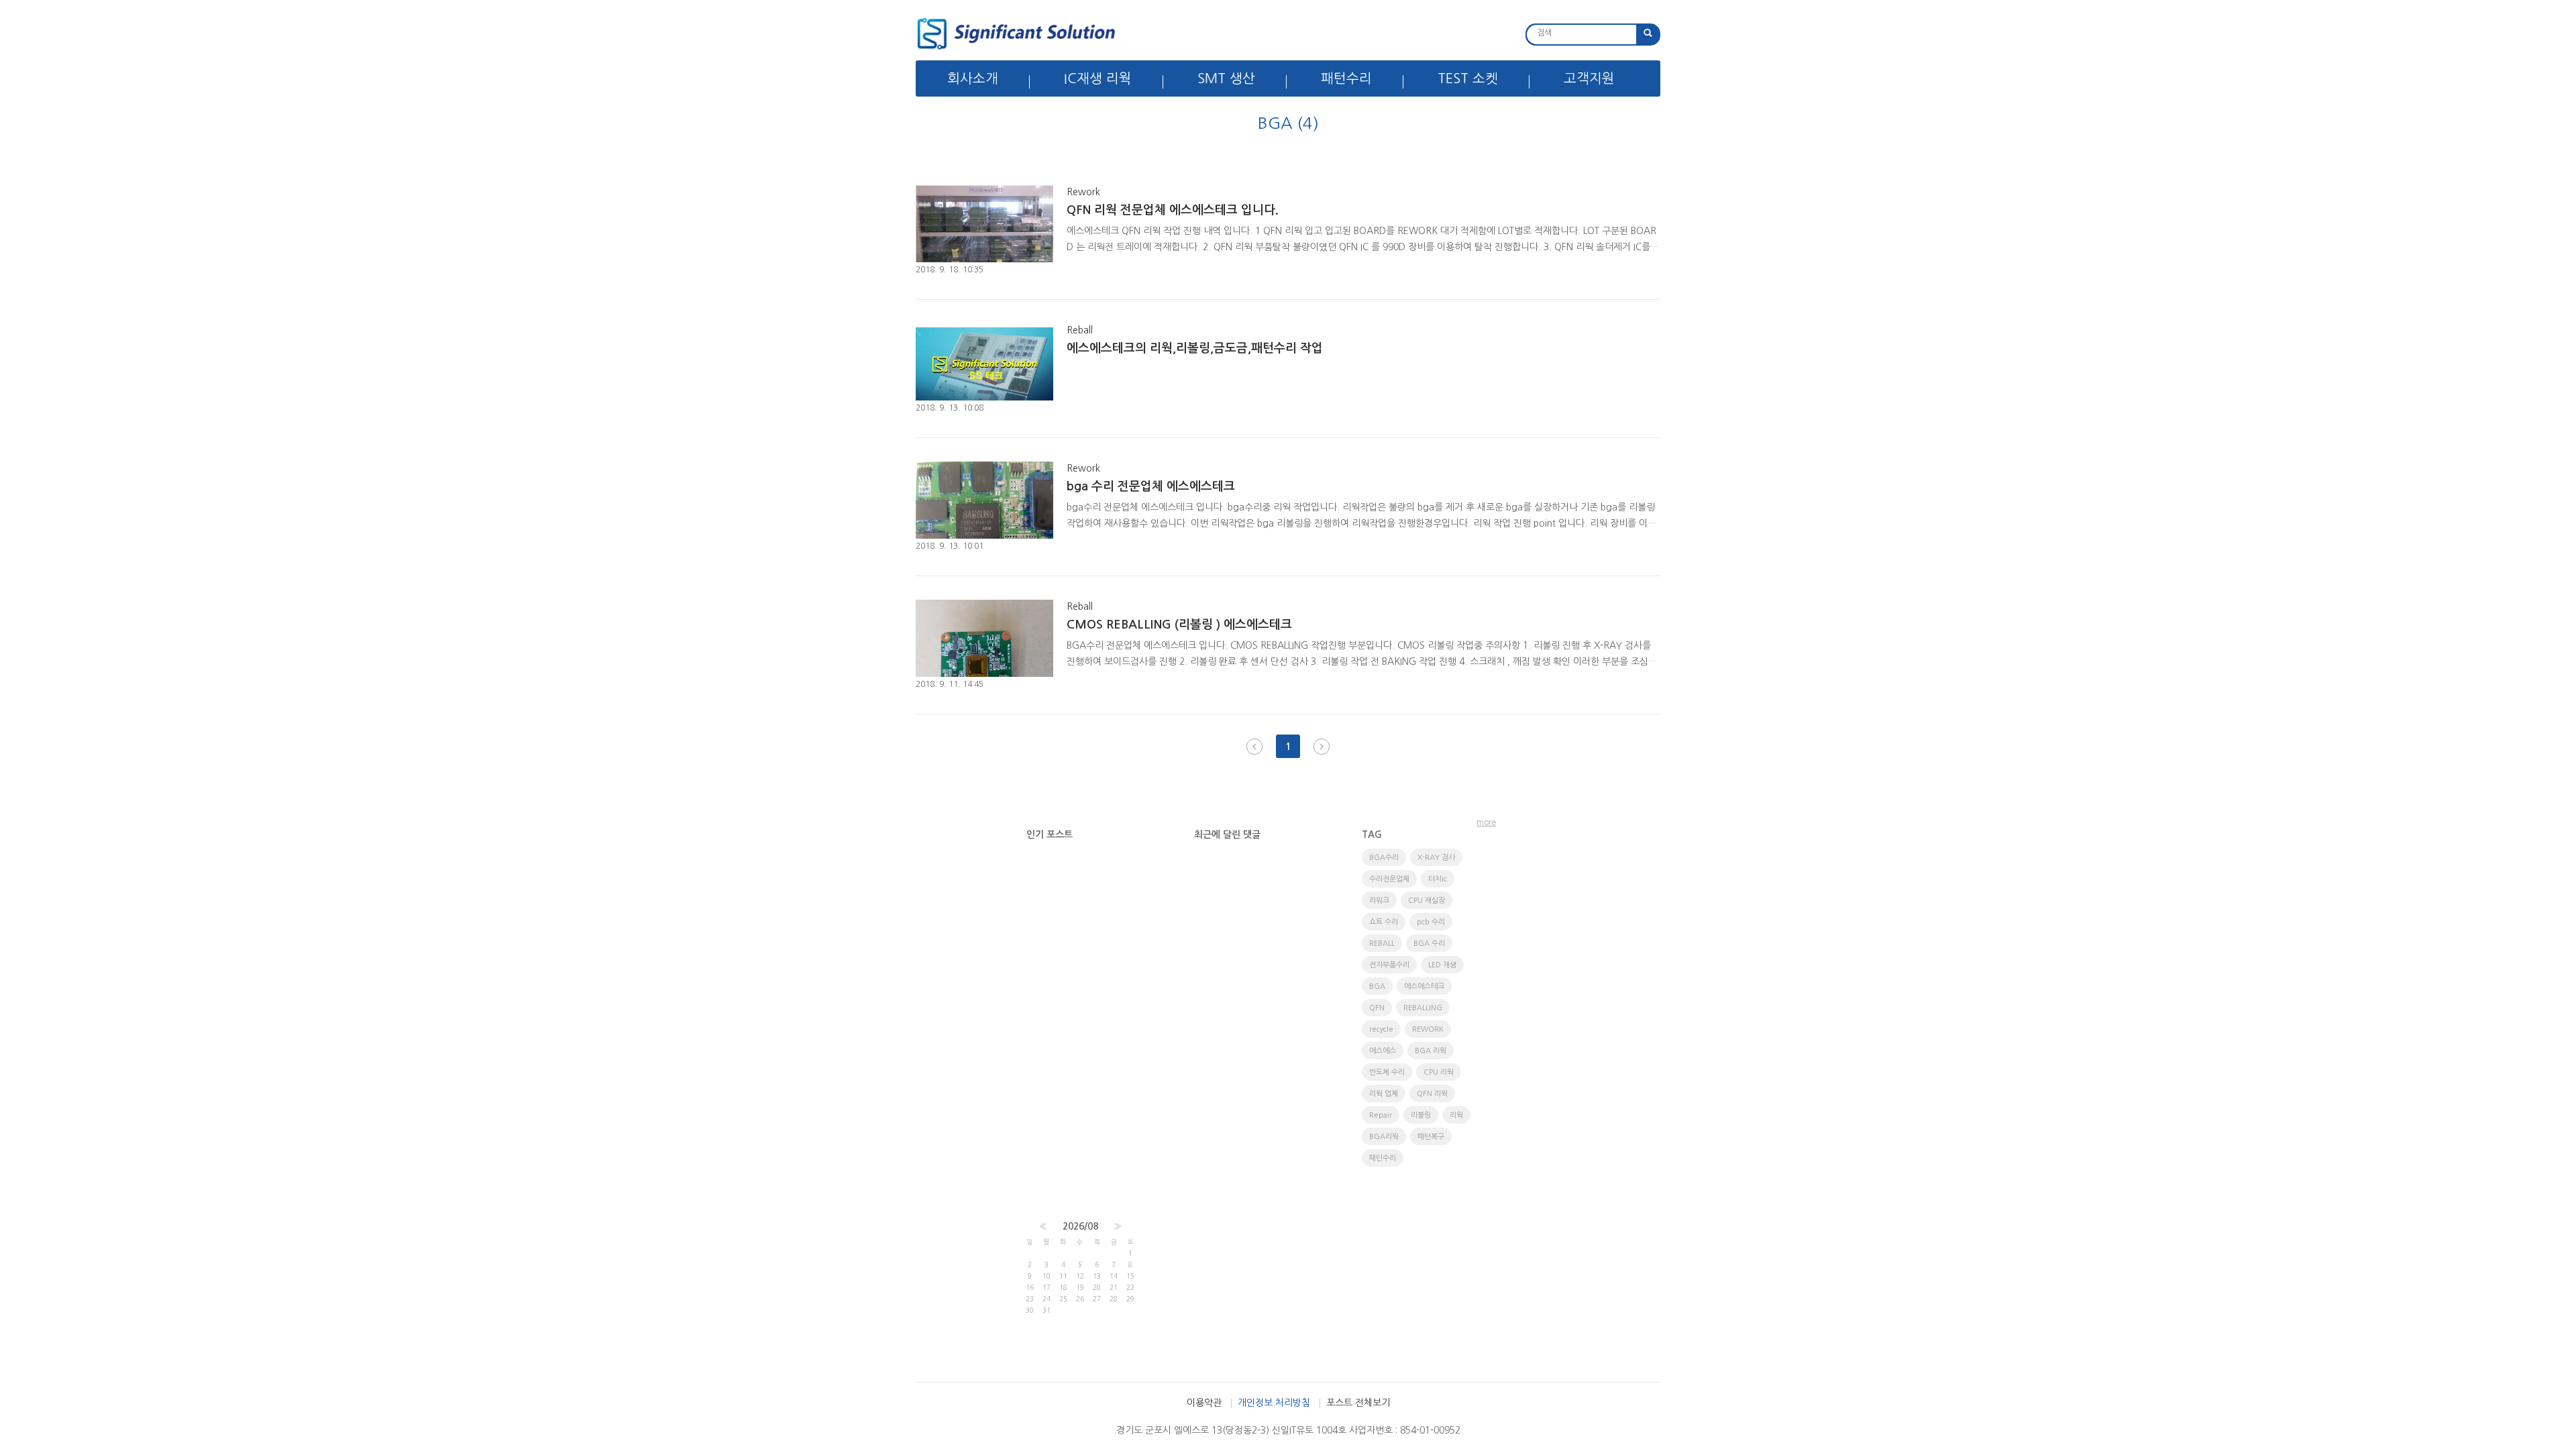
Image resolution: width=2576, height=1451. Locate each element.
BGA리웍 (1384, 1137)
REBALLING (1423, 1008)
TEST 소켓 (1468, 78)
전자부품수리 (1389, 965)
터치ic (1438, 879)
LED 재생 (1442, 965)
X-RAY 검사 (1436, 858)
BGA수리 (1384, 858)
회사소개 (973, 78)
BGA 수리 (1429, 944)
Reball (1080, 330)
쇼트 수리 (1384, 922)
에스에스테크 (1424, 986)
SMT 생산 (1226, 78)
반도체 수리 (1387, 1072)
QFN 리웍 (1432, 1094)
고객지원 (1589, 78)
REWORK (1428, 1029)
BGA (1377, 986)
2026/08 (1080, 1226)
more (1486, 822)
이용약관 (1204, 1403)
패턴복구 (1431, 1137)
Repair (1381, 1115)
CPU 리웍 (1439, 1072)
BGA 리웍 (1431, 1051)
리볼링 (1421, 1115)
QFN (1377, 1008)
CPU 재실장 (1427, 901)
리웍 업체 (1384, 1094)
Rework (1083, 192)
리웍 (1456, 1115)
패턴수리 (1346, 78)
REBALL (1382, 944)
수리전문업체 (1389, 879)
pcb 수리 (1431, 922)
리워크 (1379, 901)
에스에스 (1383, 1051)
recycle (1381, 1029)
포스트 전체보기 (1358, 1403)
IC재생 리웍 (1098, 78)
